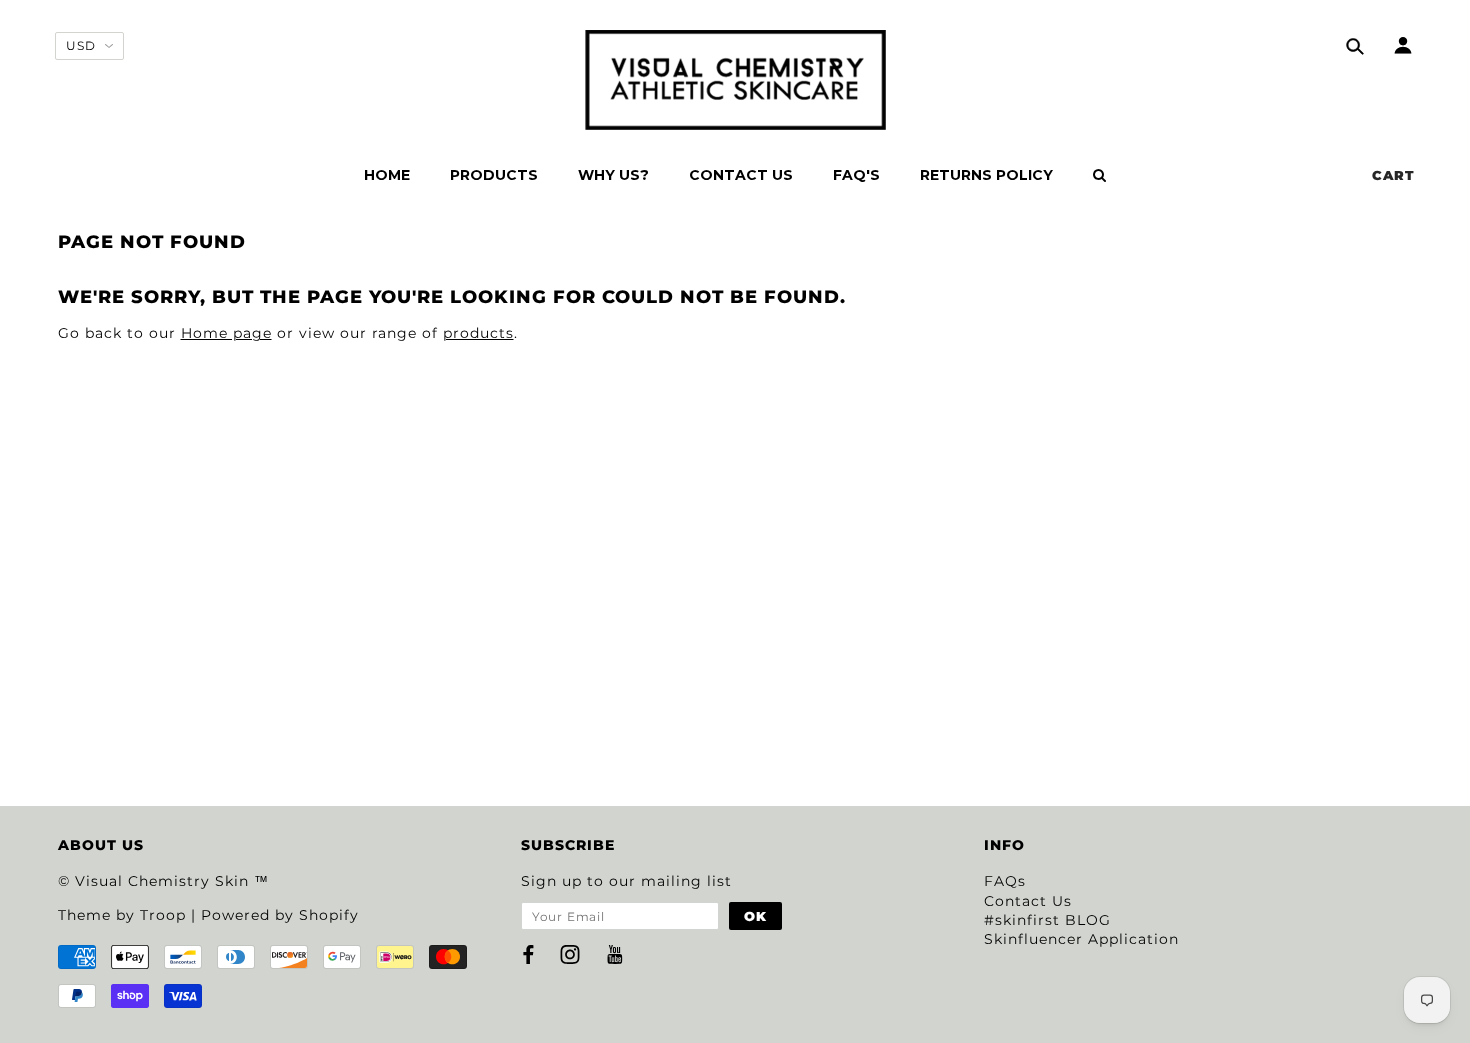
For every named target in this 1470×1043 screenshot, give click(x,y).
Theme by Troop (122, 915)
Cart (1393, 175)
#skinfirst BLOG (1047, 920)
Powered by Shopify (280, 915)
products (478, 333)
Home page (226, 333)
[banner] (735, 80)
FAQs (1005, 881)
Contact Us (1028, 901)
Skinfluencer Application (1081, 939)
